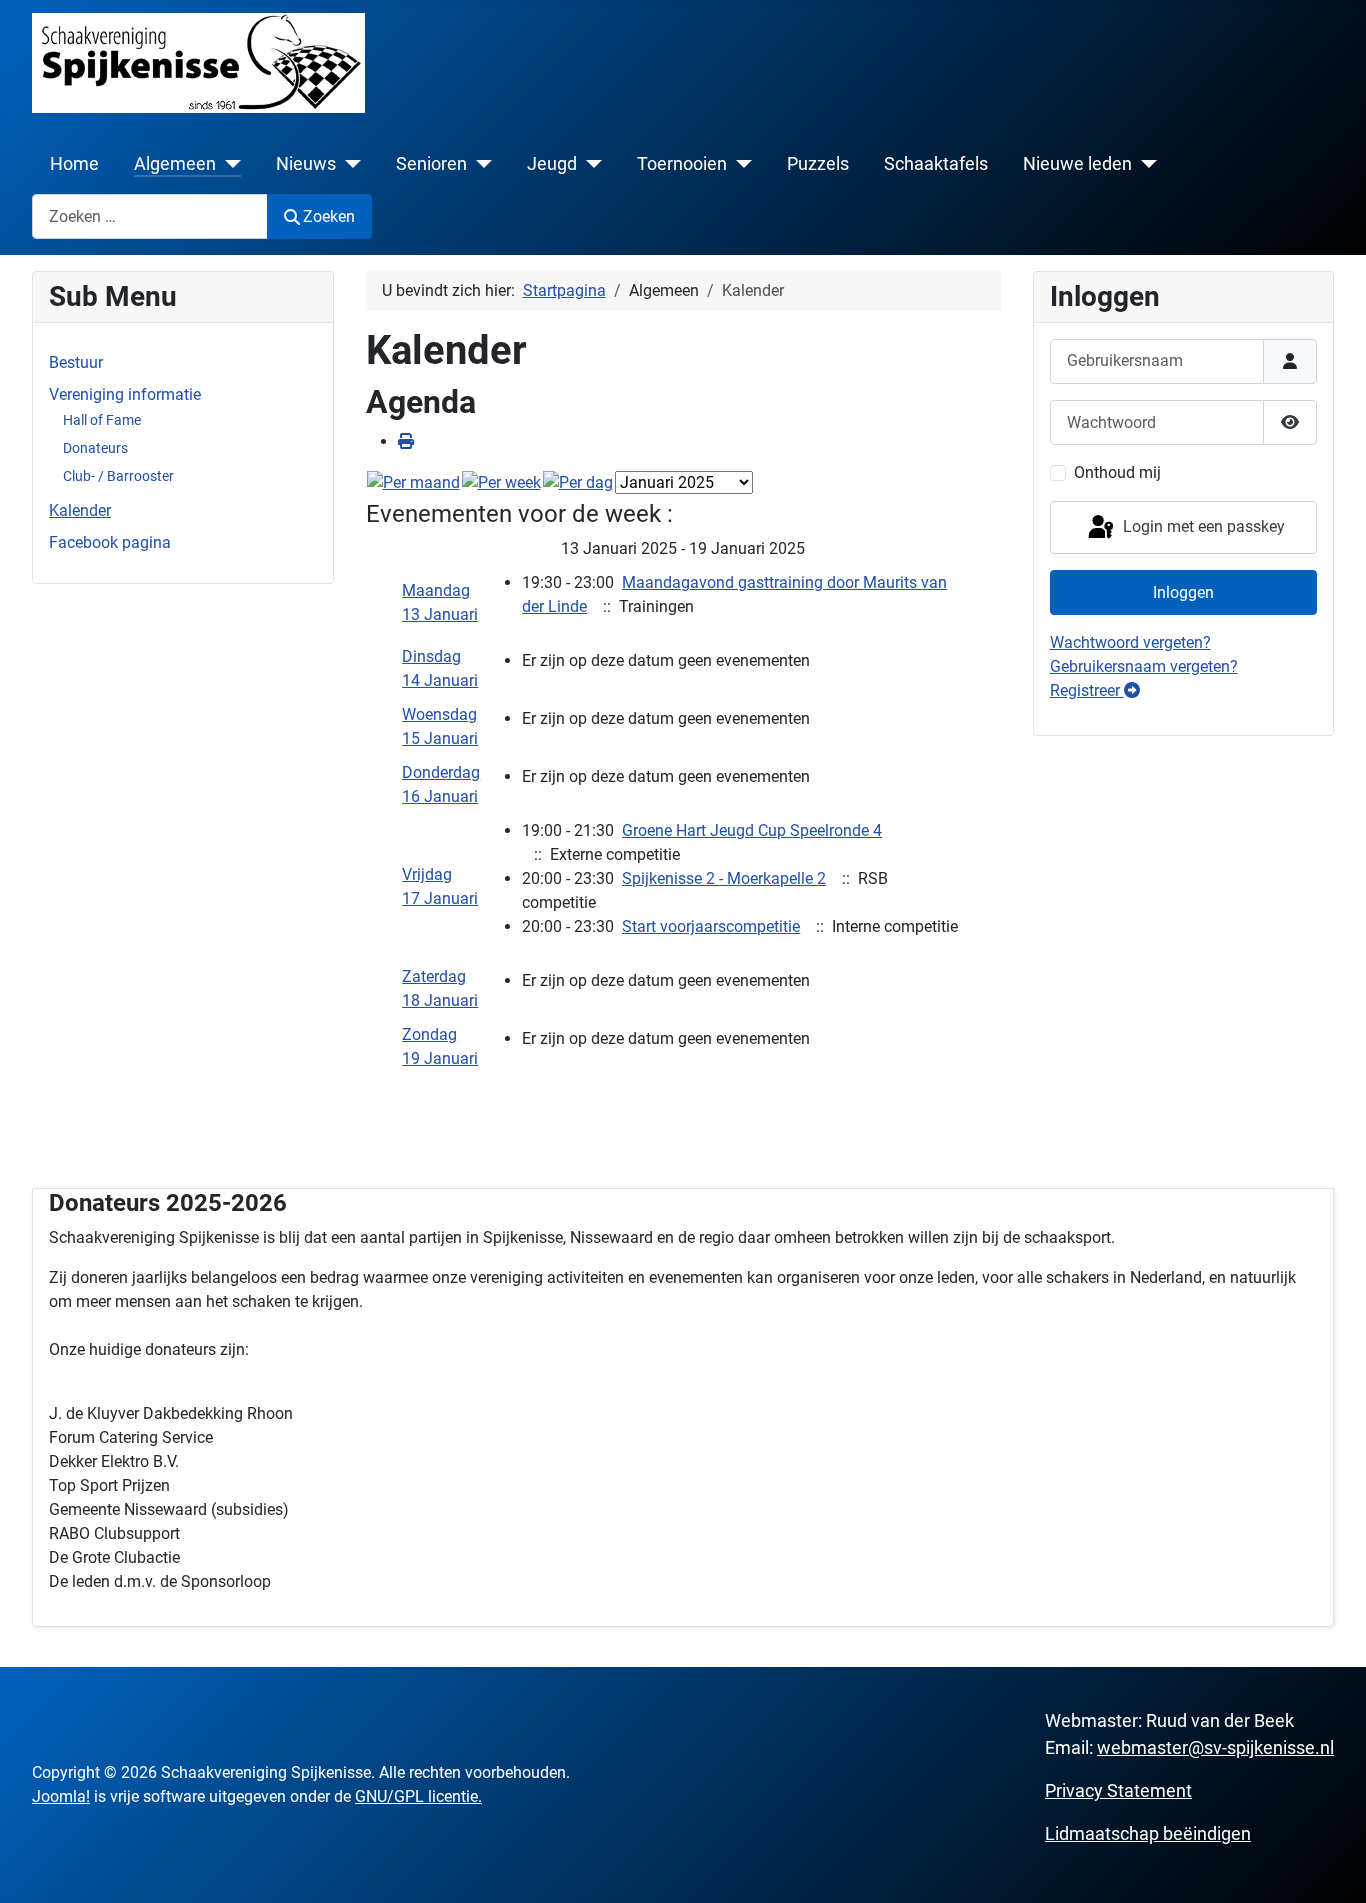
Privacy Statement (1118, 1790)
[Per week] (501, 482)
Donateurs (95, 448)
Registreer (1087, 690)
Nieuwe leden (1077, 164)
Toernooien (682, 164)
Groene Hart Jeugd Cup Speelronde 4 (752, 830)
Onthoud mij (1117, 472)
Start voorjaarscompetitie (711, 926)
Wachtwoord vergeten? (1130, 642)
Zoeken (329, 216)
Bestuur (76, 362)
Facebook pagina (110, 542)
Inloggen (1183, 592)
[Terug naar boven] (1331, 1866)
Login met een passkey (1202, 526)
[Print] (406, 441)
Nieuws (306, 164)
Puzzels (818, 164)
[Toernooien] (739, 164)
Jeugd (552, 164)
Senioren (431, 164)
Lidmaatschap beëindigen (1148, 1833)
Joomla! (61, 1796)
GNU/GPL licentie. (418, 1796)
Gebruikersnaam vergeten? (1144, 666)
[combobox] (150, 216)
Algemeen (175, 164)
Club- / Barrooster (118, 476)
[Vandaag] (578, 482)
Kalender (80, 510)
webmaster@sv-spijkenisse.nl (1215, 1747)
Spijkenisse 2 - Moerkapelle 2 (724, 878)
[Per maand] (413, 482)
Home (74, 164)
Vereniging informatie (125, 394)
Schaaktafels (936, 164)
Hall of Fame (102, 420)
